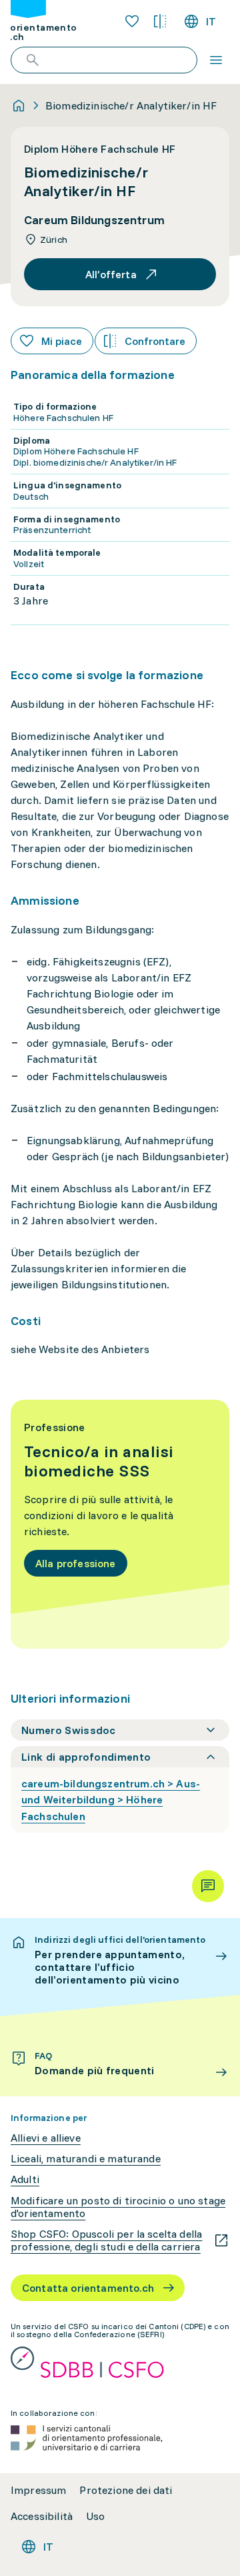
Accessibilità (42, 2516)
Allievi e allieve (46, 2138)
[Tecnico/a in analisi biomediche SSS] (120, 1524)
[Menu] (216, 60)
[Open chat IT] (208, 1886)
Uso (95, 2516)
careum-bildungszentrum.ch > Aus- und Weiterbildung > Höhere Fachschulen (111, 1800)
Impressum (38, 2490)
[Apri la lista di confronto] (160, 21)
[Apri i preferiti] (132, 21)
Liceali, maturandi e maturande (86, 2159)
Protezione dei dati (126, 2490)
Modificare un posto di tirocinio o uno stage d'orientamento (118, 2207)
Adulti (25, 2179)
